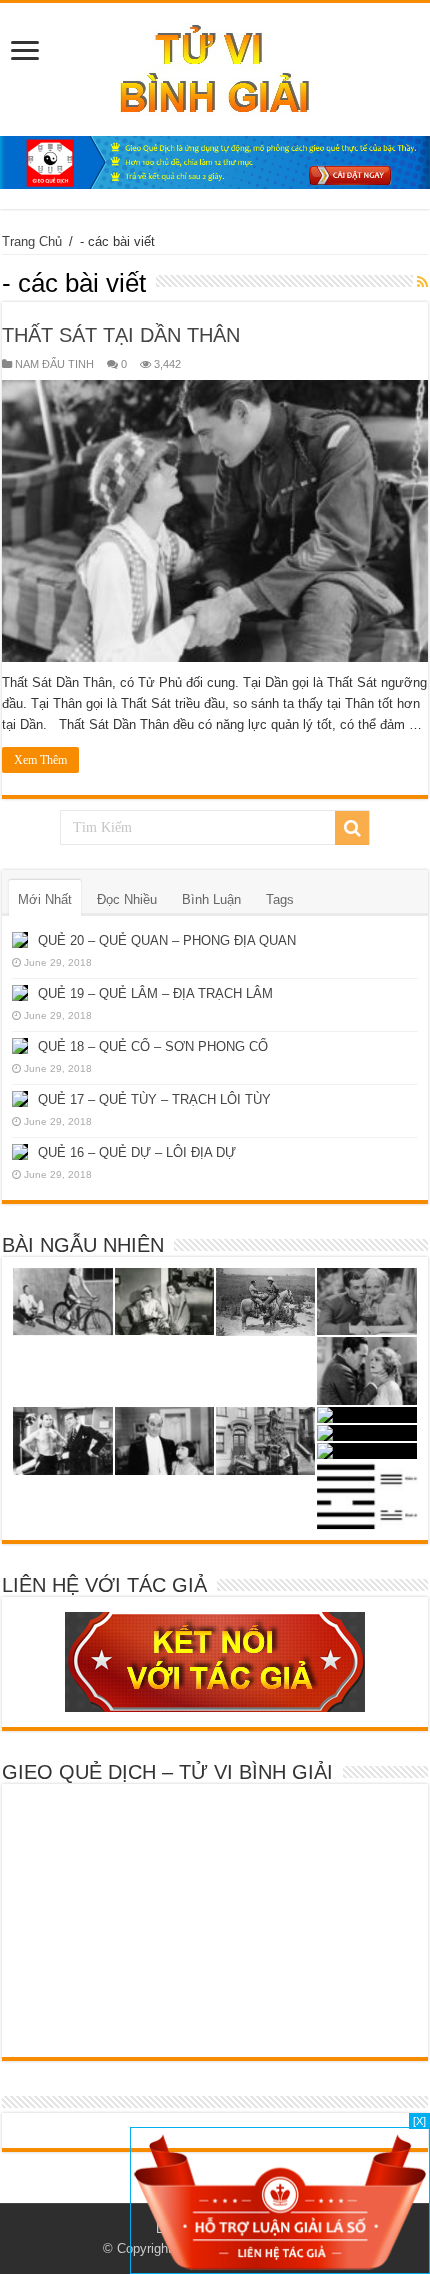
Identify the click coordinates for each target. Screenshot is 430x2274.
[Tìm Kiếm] (352, 828)
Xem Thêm (40, 760)
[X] (419, 2121)
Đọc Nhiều (127, 899)
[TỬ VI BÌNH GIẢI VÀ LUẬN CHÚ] (215, 66)
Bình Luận (211, 899)
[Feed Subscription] (422, 282)
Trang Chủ (32, 241)
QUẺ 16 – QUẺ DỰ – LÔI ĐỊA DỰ (137, 1152)
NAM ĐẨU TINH (54, 364)
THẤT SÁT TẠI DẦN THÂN (121, 335)
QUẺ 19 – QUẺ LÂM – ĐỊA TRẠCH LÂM (155, 993)
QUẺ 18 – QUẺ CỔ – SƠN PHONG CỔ (153, 1046)
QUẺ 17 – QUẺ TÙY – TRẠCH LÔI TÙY (154, 1099)
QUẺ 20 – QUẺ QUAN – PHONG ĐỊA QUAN (167, 940)
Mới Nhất (45, 899)
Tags (280, 899)
